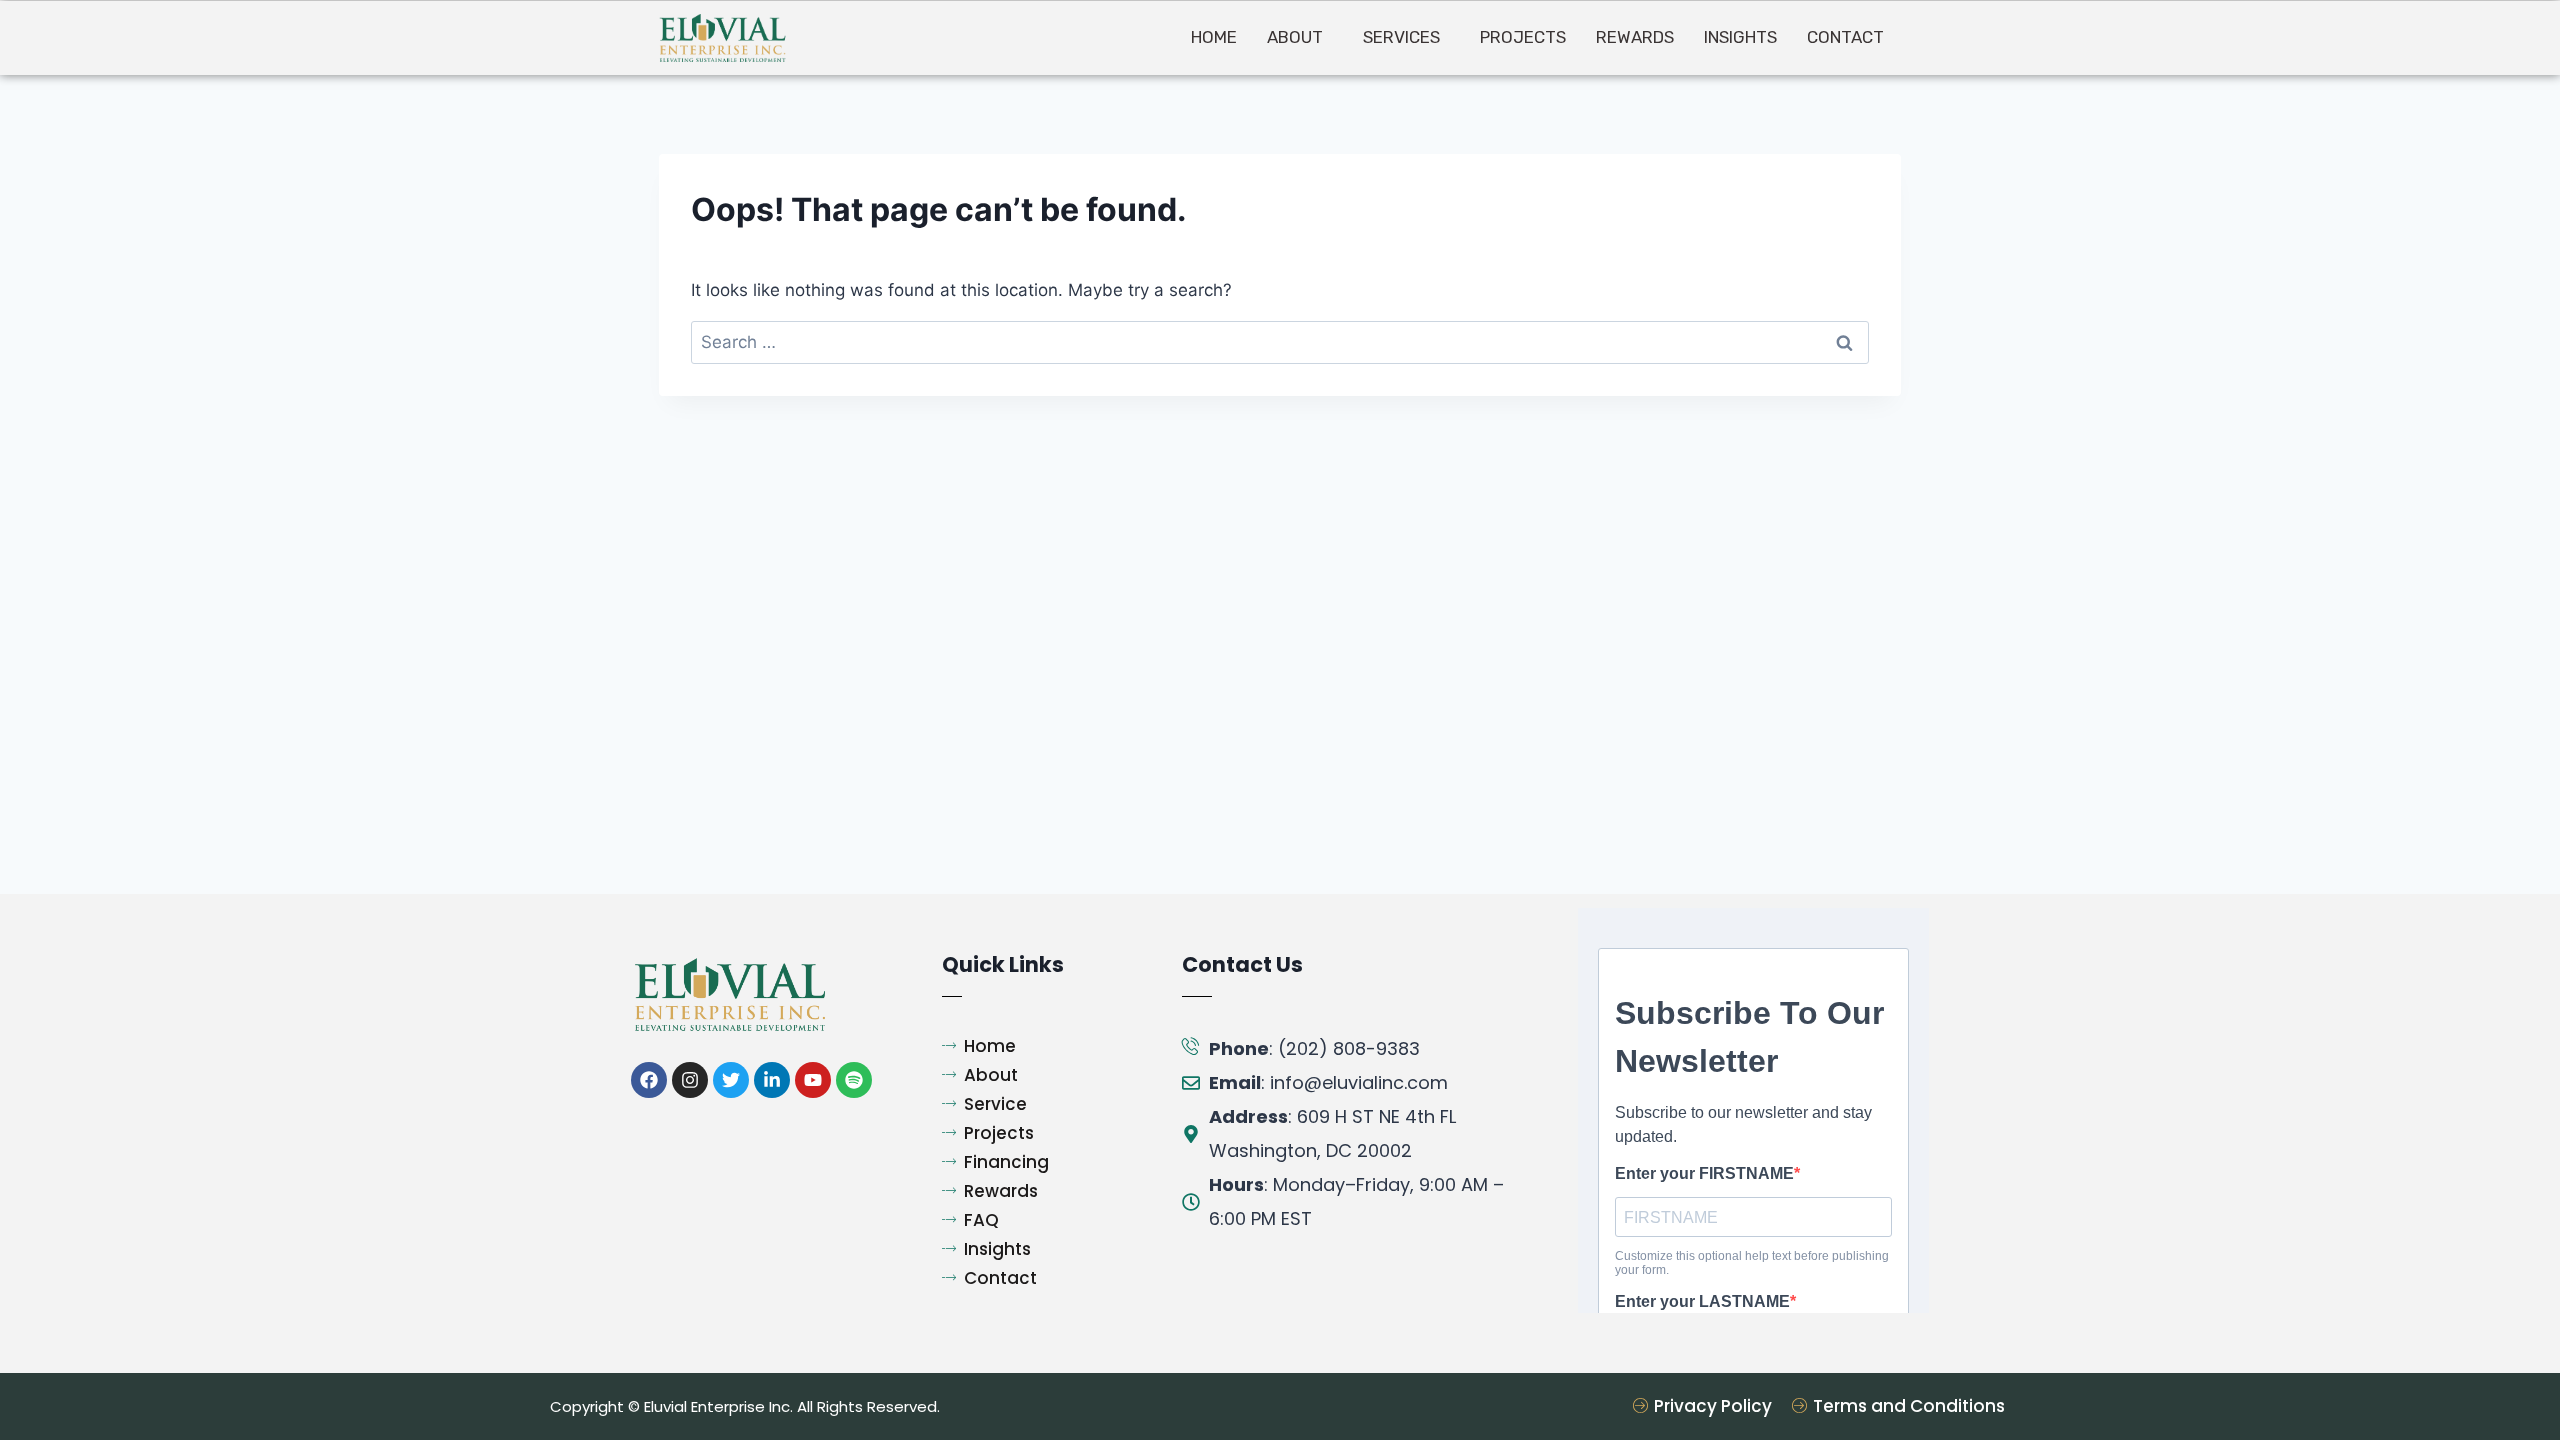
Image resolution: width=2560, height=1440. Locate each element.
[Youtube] (813, 1080)
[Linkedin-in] (772, 1080)
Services (1401, 37)
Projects (1523, 37)
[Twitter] (731, 1080)
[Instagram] (690, 1080)
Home (1214, 37)
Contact (1845, 37)
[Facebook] (649, 1080)
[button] (1300, 37)
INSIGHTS (1740, 37)
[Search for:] (1280, 342)
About (1295, 37)
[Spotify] (854, 1080)
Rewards (1635, 37)
